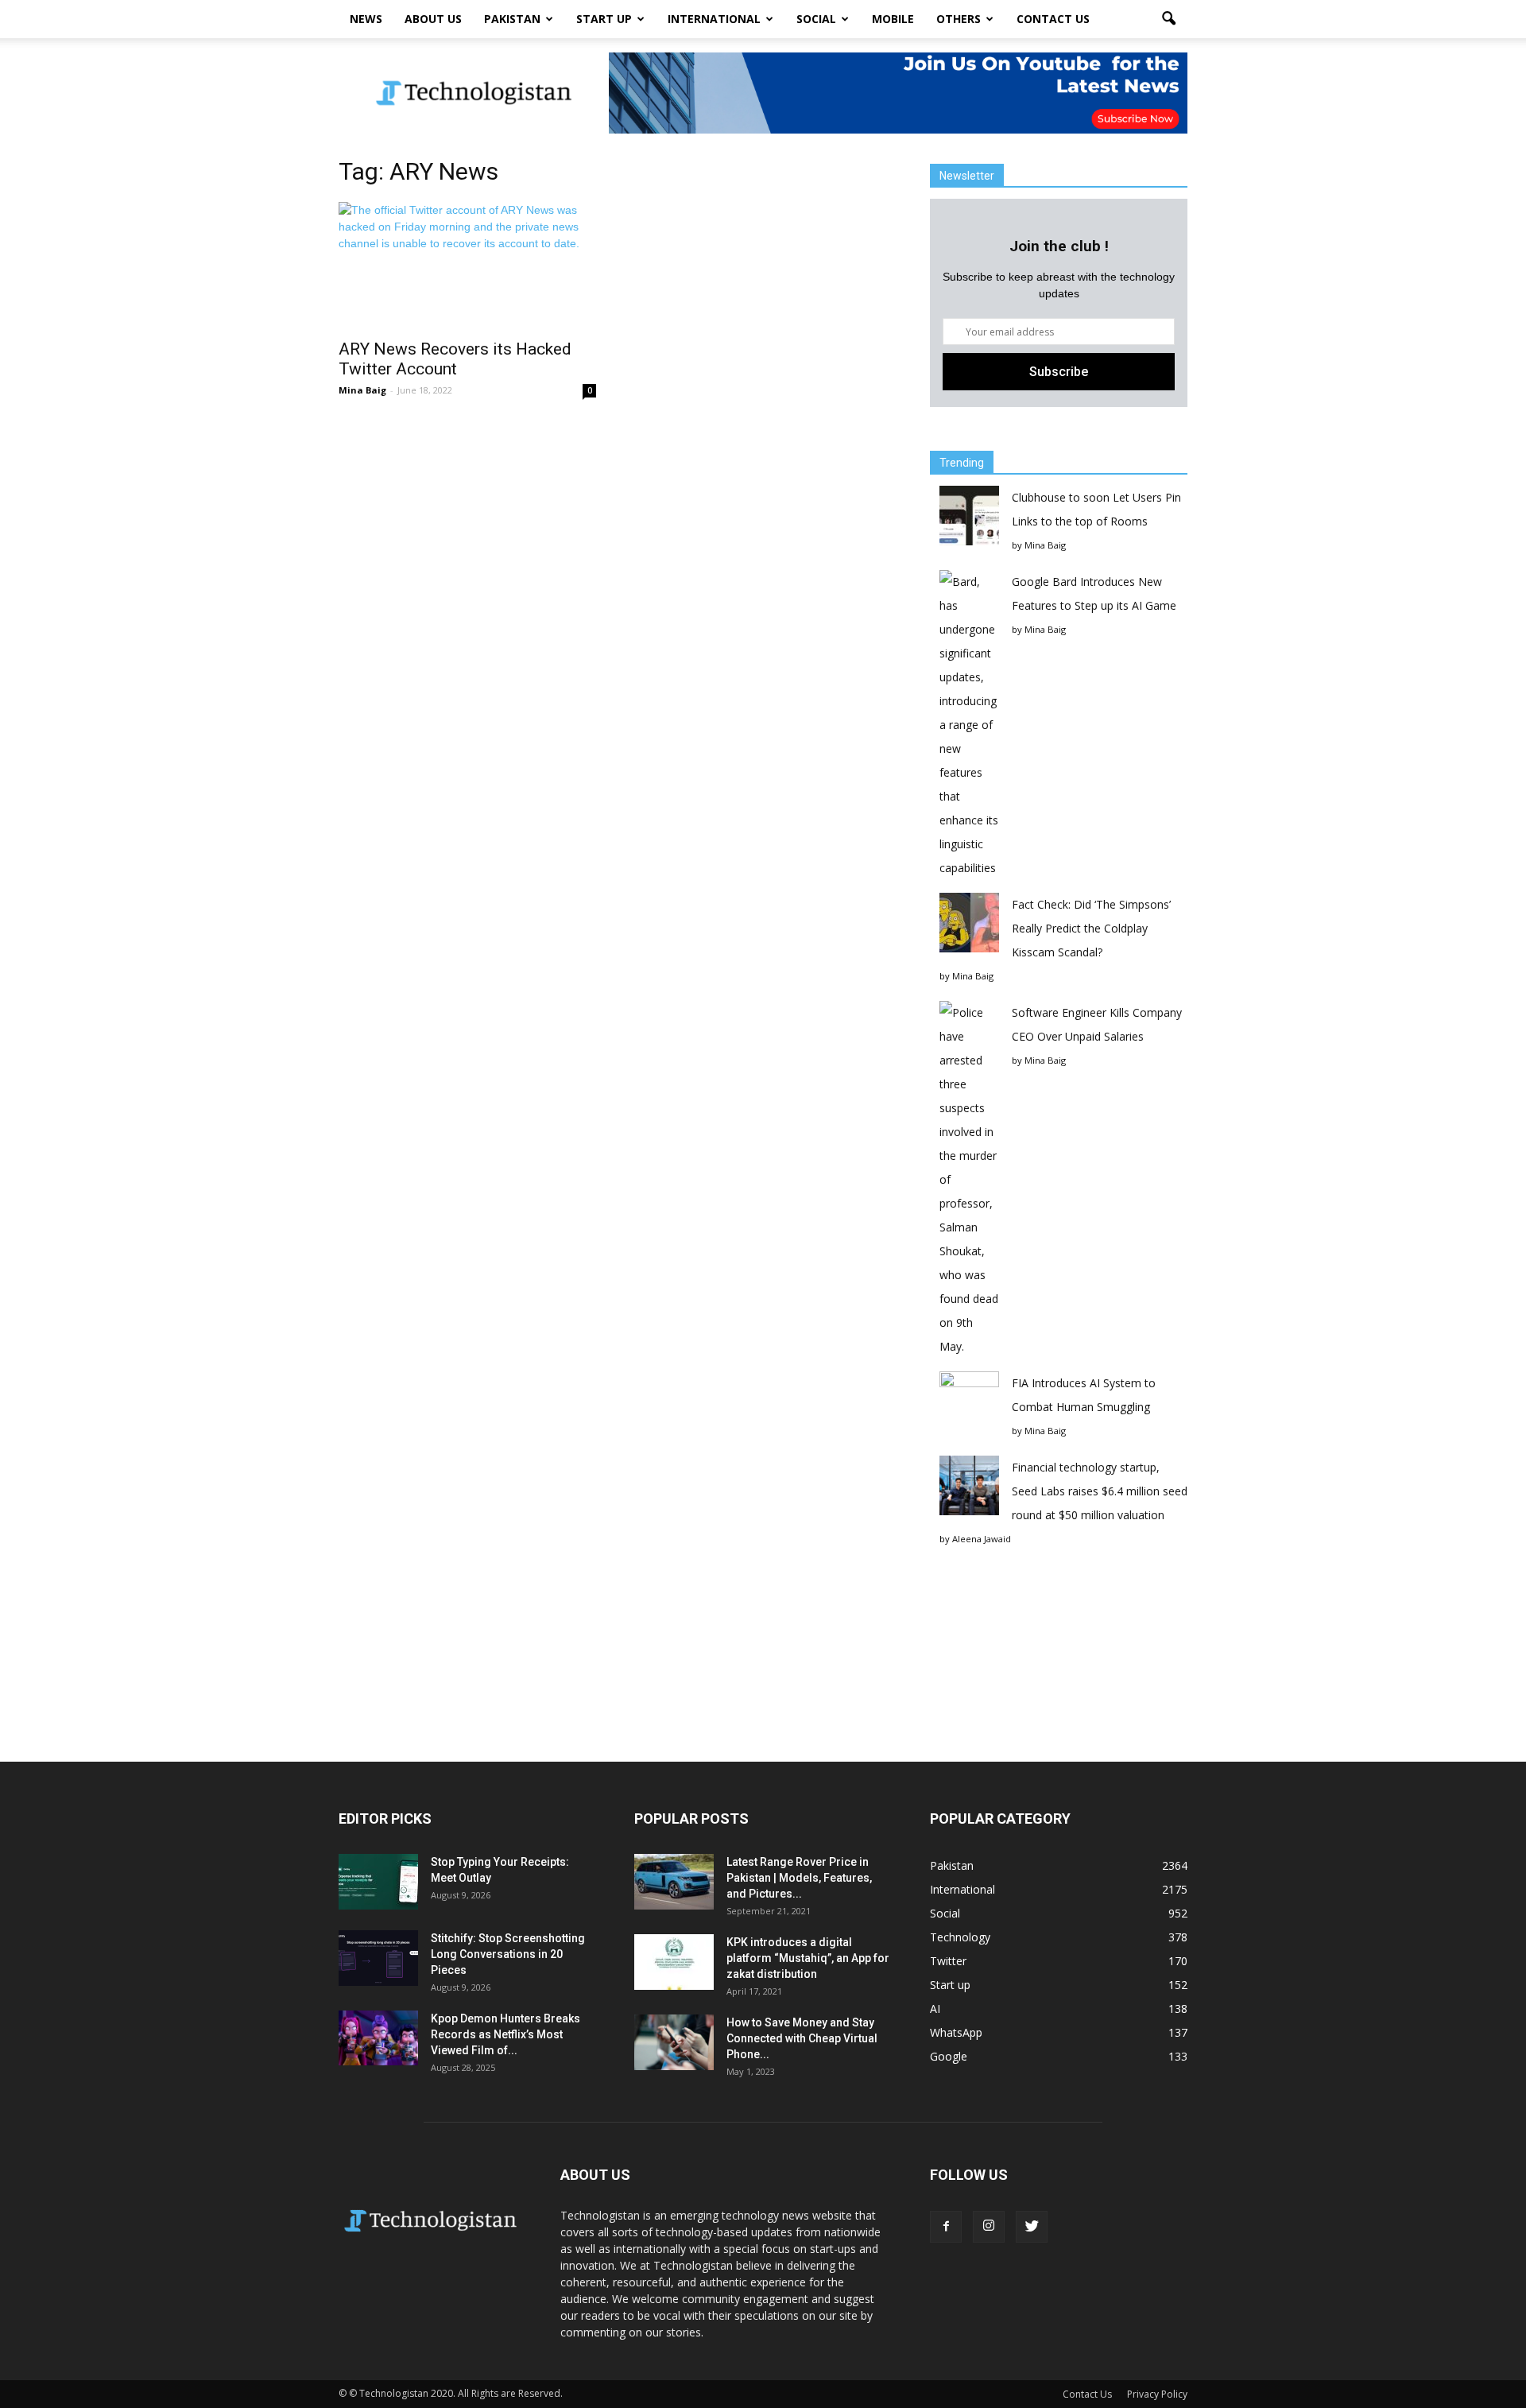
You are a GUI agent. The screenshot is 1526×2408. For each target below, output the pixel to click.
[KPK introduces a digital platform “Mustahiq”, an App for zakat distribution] (674, 1962)
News (366, 19)
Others (959, 19)
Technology (960, 1937)
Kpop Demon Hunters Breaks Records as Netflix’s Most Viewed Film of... (505, 2034)
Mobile (893, 19)
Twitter (948, 1961)
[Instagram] (989, 2227)
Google (949, 2056)
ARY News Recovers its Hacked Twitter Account (455, 359)
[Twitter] (1032, 2227)
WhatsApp (956, 2032)
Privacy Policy (1157, 2394)
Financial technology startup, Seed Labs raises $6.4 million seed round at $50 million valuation (1100, 1491)
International (714, 19)
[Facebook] (946, 2227)
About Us (433, 19)
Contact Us (1053, 19)
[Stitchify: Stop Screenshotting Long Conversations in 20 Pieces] (378, 1958)
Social (816, 19)
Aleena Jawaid (982, 1539)
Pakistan (512, 19)
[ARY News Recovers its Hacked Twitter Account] (467, 266)
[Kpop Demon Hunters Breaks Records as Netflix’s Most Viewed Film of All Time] (378, 2038)
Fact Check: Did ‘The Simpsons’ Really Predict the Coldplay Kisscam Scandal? (1091, 928)
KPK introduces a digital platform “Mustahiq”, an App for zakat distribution (808, 1958)
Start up (604, 19)
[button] (1168, 19)
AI (935, 2009)
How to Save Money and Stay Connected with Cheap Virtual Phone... (802, 2038)
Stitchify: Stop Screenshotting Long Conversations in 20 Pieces (508, 1954)
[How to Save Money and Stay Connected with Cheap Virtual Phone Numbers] (674, 2042)
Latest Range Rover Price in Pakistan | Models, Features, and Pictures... (799, 1878)
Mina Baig (362, 390)
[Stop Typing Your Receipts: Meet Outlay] (378, 1882)
